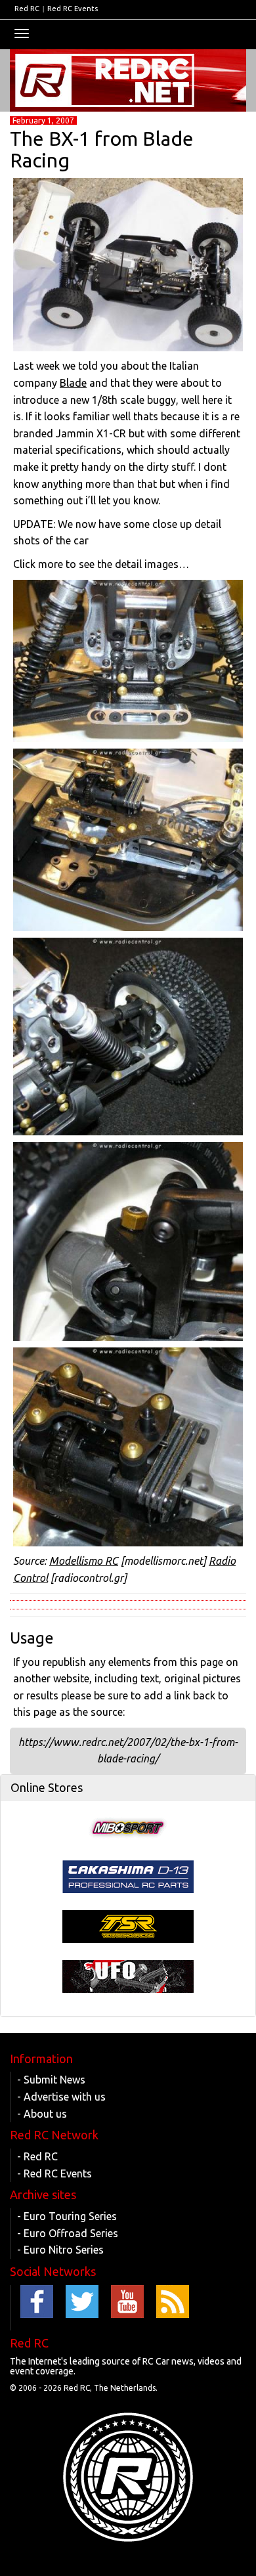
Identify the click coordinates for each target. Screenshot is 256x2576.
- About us (42, 2114)
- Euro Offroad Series (68, 2233)
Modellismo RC (84, 1561)
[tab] (128, 1788)
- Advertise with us (61, 2097)
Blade (73, 383)
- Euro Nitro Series (60, 2250)
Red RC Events (73, 9)
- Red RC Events (54, 2173)
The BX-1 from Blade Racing (102, 149)
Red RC (27, 9)
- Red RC (37, 2156)
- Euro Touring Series (67, 2216)
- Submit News (51, 2080)
